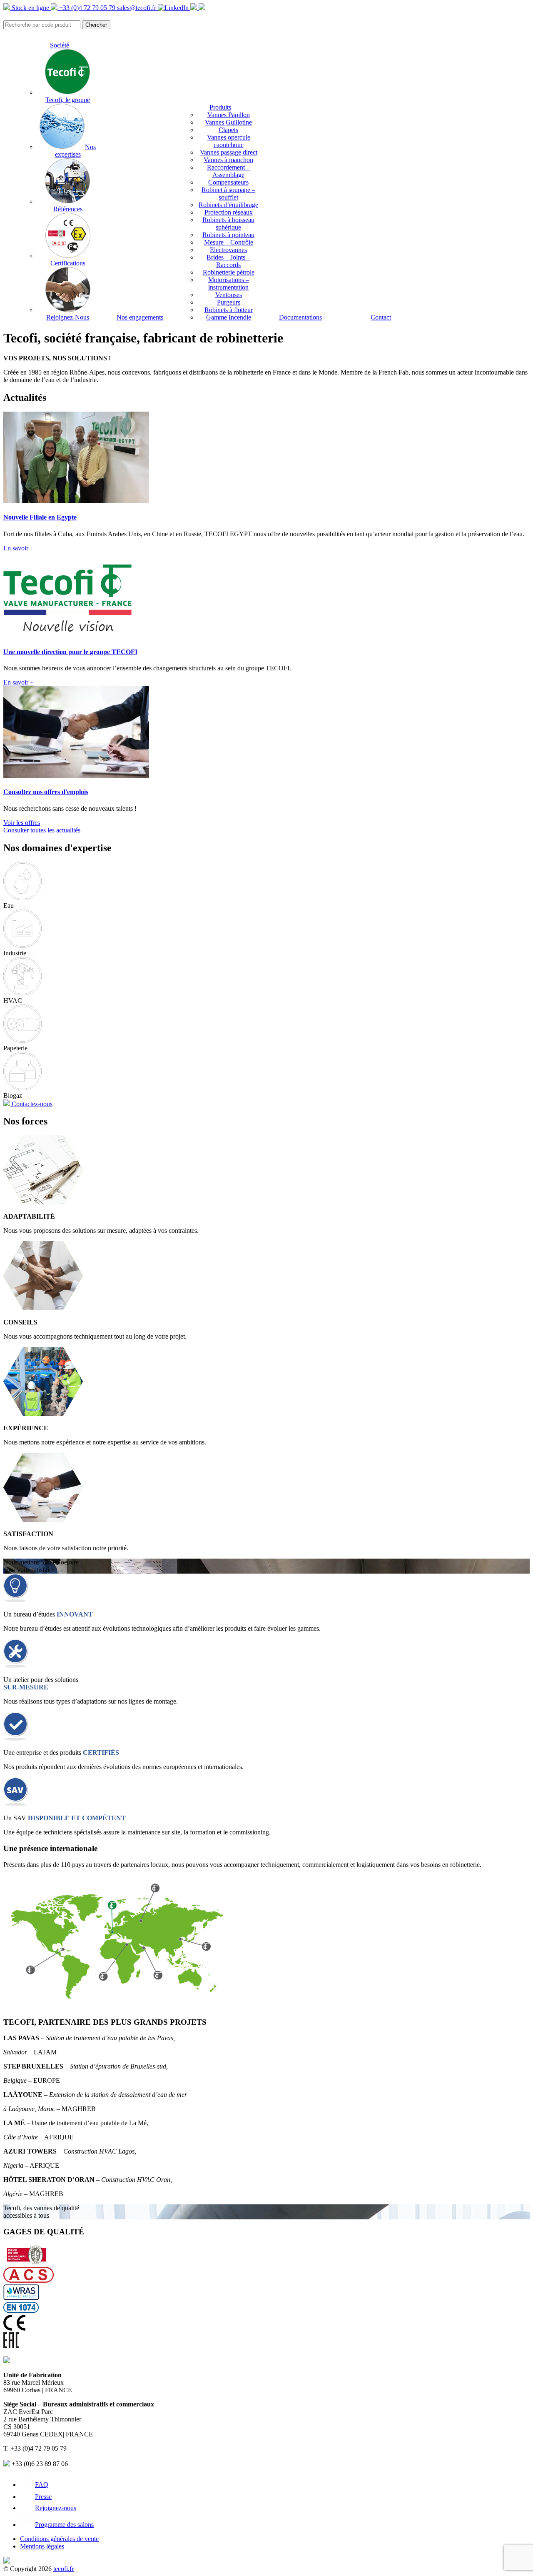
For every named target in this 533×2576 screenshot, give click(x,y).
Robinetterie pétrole (229, 272)
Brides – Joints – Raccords (228, 261)
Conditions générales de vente (59, 2539)
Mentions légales (42, 2546)
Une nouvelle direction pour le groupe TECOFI (70, 652)
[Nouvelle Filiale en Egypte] (76, 501)
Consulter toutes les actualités (42, 830)
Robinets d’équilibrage (228, 205)
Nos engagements (140, 317)
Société (60, 45)
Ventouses (229, 295)
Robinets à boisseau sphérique (228, 224)
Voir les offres (22, 823)
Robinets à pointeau (228, 235)
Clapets (228, 130)
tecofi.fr (64, 2569)
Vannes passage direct (229, 152)
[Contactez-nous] (202, 8)
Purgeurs (229, 302)
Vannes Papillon (229, 115)
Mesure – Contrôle (229, 242)
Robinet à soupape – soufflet (228, 194)
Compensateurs (228, 182)
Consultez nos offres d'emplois (46, 792)
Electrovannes (228, 250)
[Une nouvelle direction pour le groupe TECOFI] (67, 636)
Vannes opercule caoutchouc (229, 141)
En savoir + (19, 548)
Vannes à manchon (228, 160)
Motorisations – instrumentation (229, 284)
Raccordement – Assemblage (228, 171)
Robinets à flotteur (229, 310)
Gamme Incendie (229, 317)
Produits (220, 107)
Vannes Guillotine (228, 122)
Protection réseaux (229, 212)
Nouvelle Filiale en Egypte (40, 517)
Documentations (300, 317)
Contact (381, 317)
